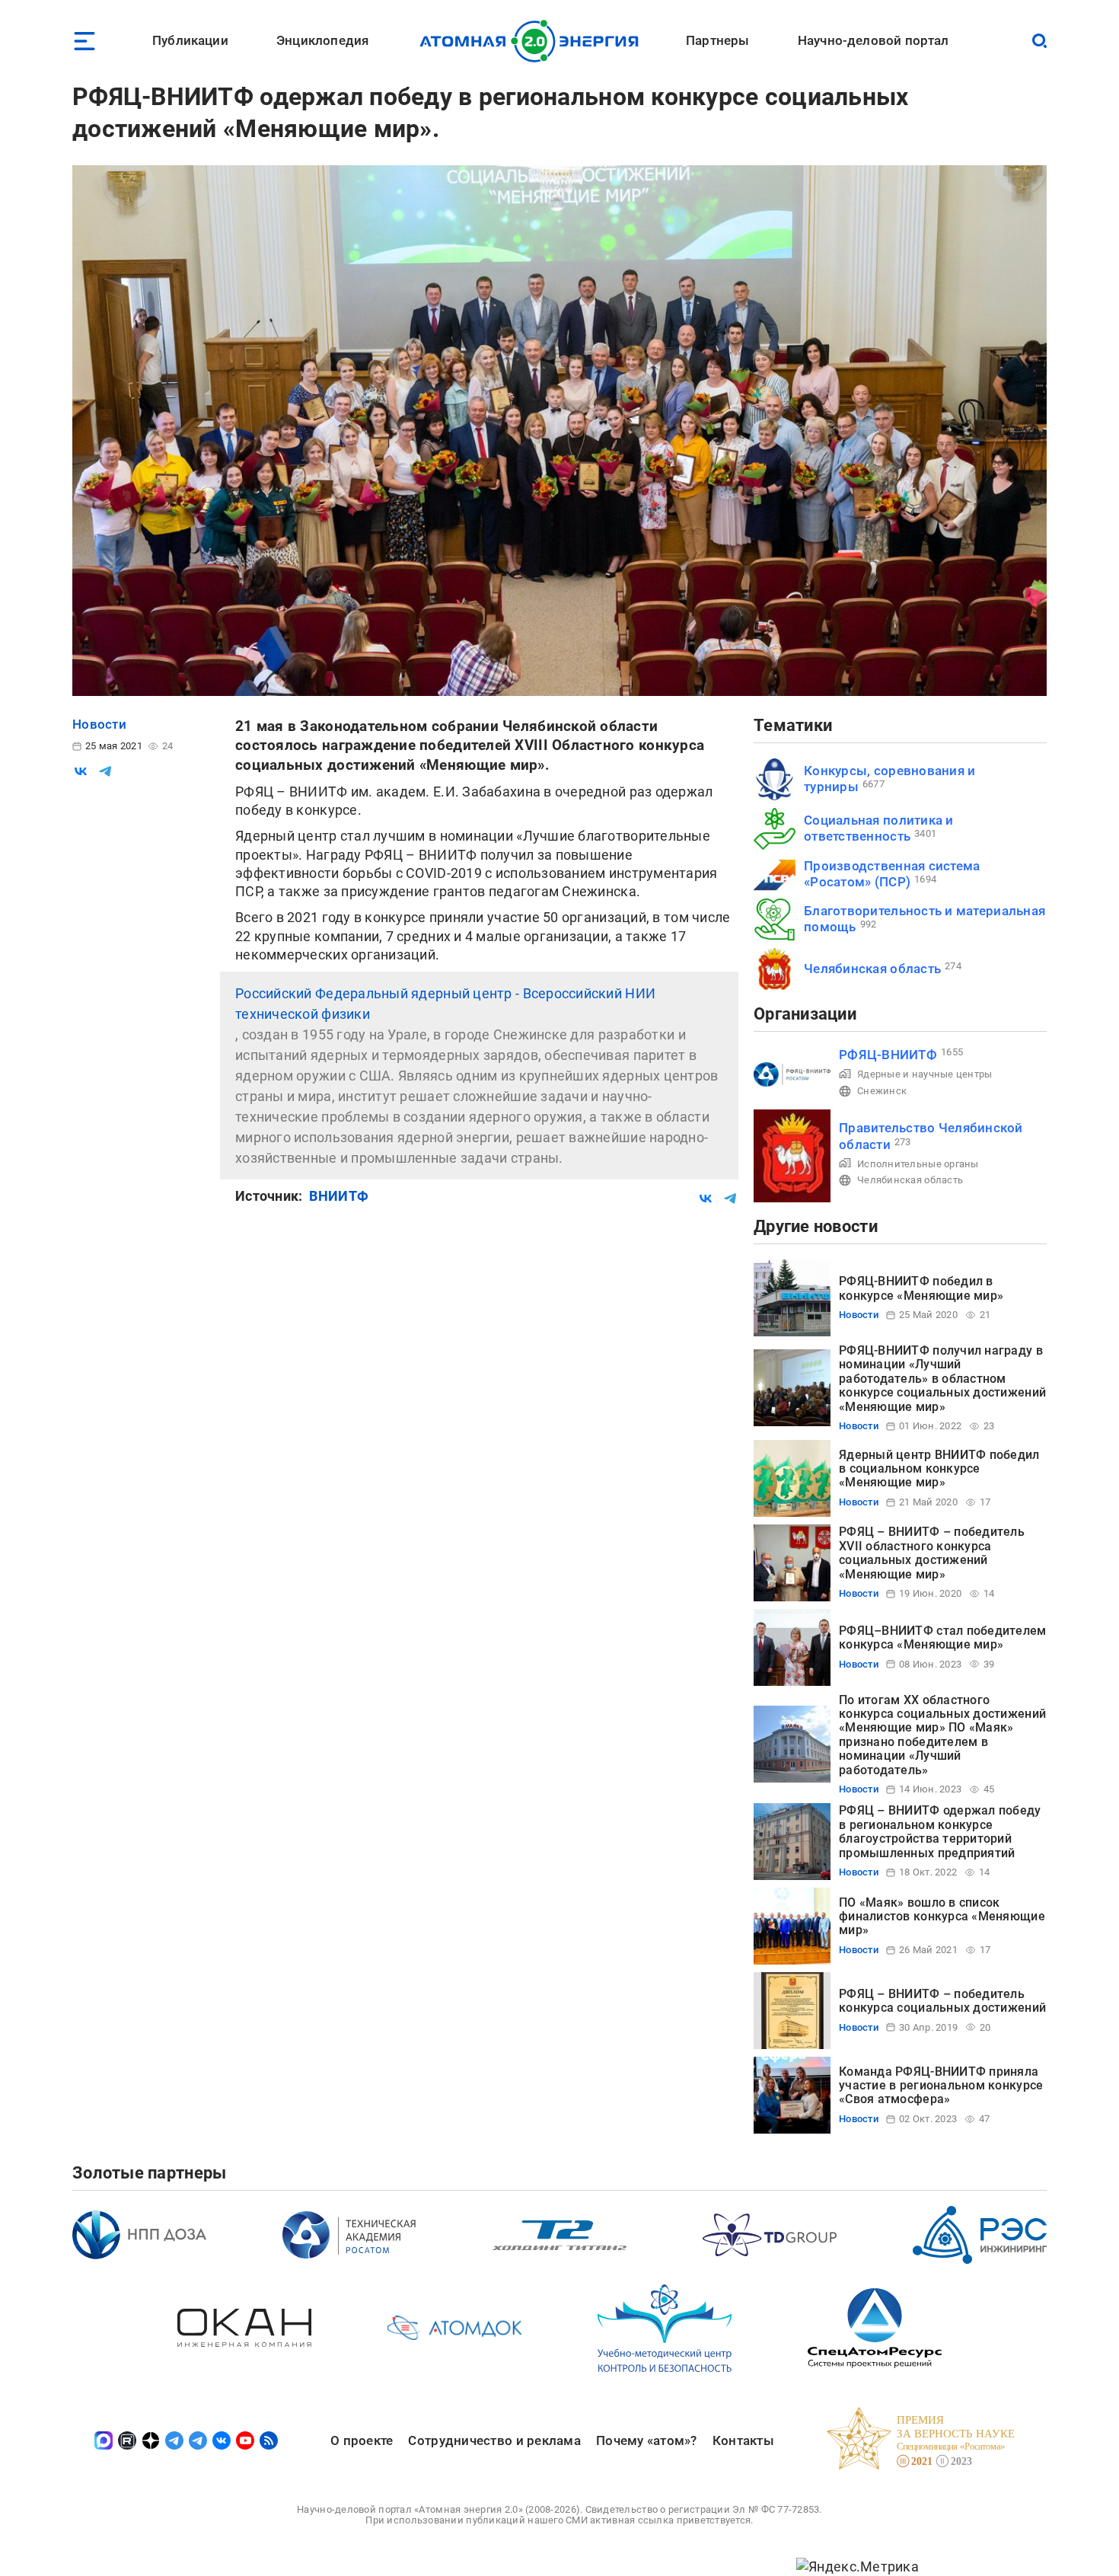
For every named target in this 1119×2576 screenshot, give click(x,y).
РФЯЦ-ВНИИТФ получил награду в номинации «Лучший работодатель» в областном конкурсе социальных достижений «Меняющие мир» (942, 1379)
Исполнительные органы (918, 1164)
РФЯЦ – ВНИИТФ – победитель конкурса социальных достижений (942, 2001)
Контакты (743, 2440)
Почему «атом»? (647, 2440)
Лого (533, 41)
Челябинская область (872, 969)
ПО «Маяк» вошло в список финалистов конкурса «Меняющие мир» (942, 1917)
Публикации (190, 40)
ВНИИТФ (339, 1196)
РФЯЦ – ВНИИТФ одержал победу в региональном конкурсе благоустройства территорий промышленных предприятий (940, 1831)
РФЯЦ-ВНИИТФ (888, 1055)
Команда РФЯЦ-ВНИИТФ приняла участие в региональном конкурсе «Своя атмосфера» (941, 2086)
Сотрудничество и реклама (494, 2440)
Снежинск (882, 1091)
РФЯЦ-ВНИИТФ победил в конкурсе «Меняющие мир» (921, 1288)
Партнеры (717, 40)
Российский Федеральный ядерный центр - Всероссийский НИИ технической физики (445, 1004)
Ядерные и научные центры (925, 1074)
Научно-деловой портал (874, 40)
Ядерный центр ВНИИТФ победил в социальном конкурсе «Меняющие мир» (939, 1469)
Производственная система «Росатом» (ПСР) (892, 874)
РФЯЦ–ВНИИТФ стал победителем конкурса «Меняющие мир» (943, 1638)
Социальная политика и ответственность (879, 828)
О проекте (362, 2440)
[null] (81, 771)
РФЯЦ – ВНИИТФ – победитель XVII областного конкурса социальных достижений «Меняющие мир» (932, 1553)
